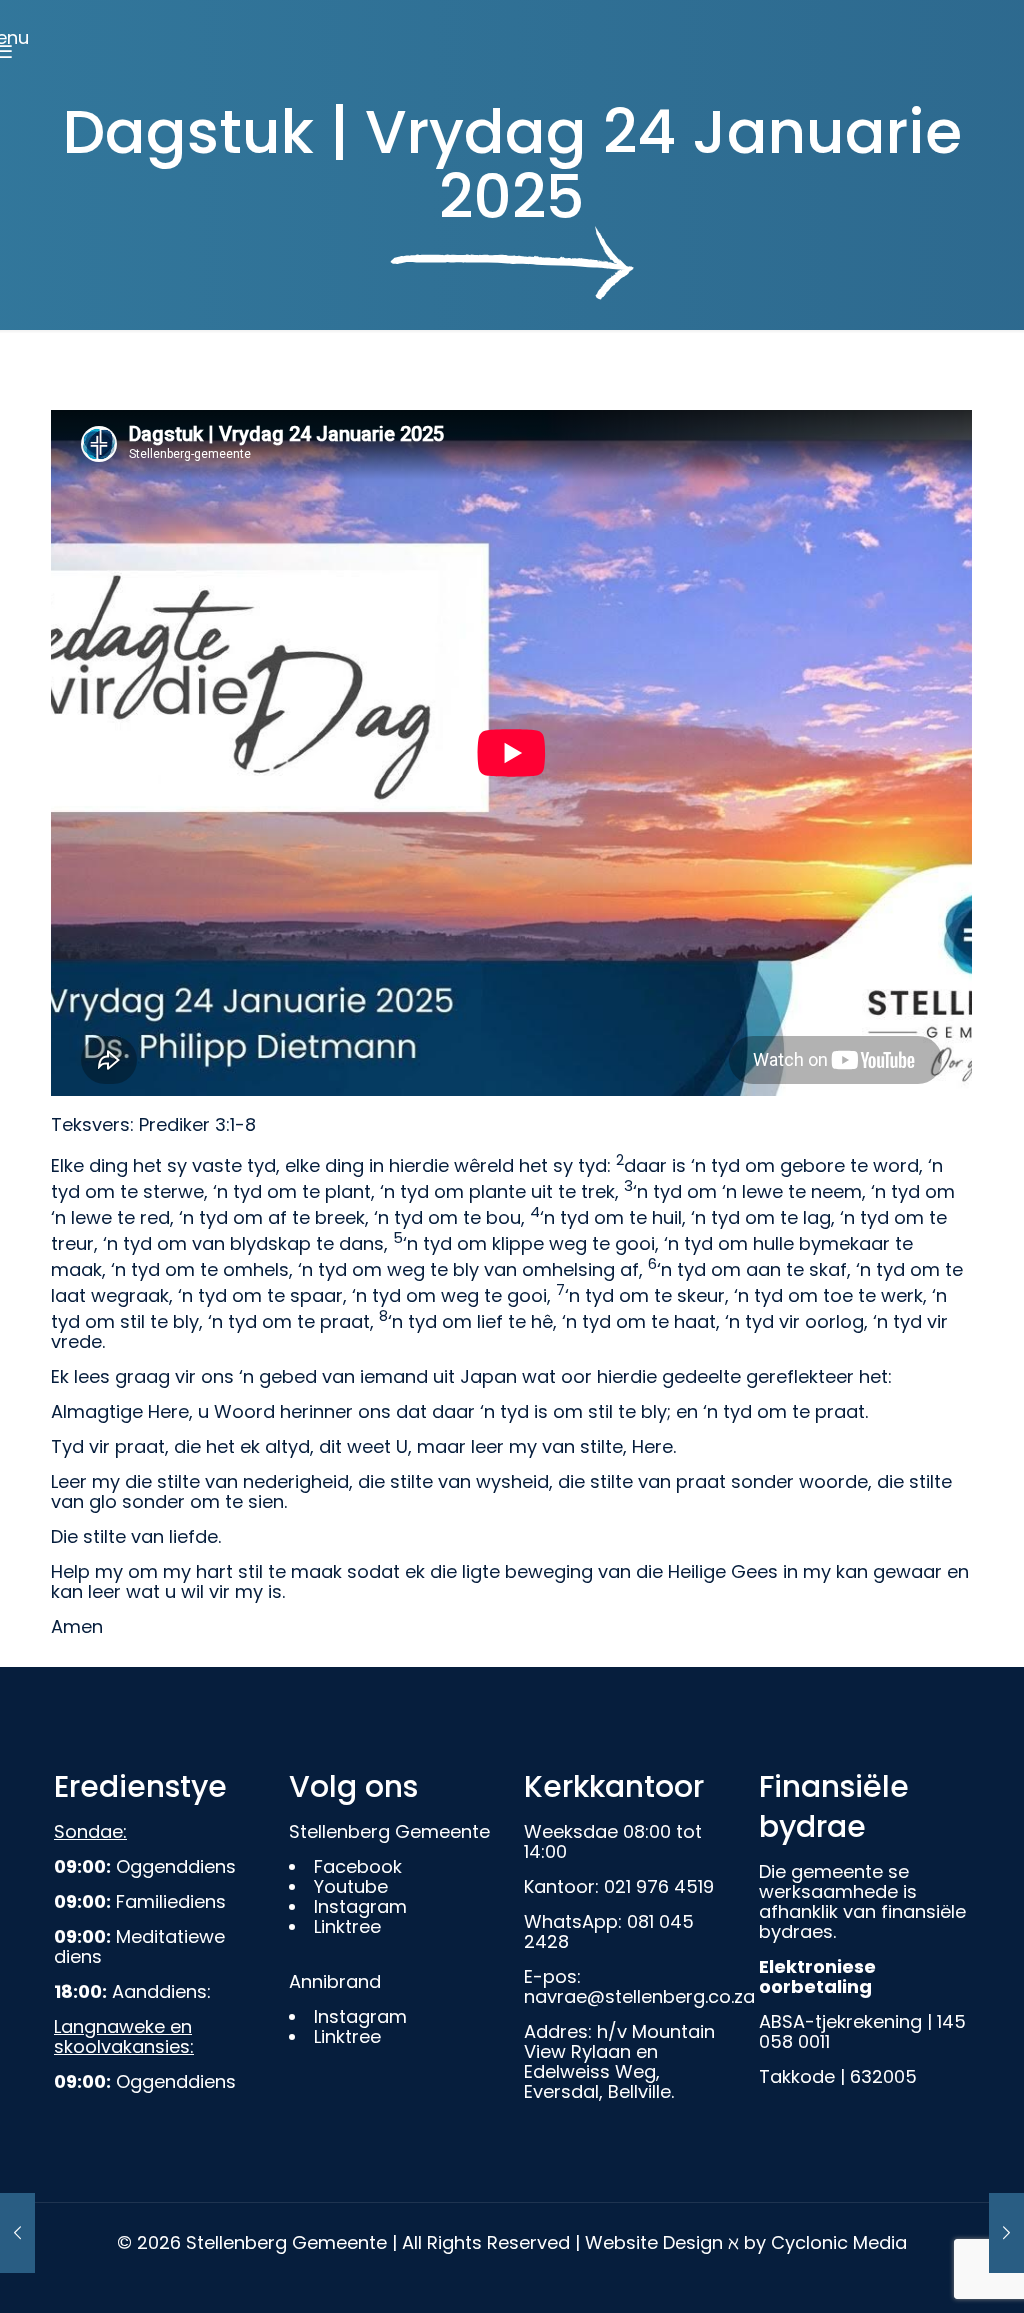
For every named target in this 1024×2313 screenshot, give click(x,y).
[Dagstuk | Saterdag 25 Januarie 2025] (1006, 2233)
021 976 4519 (659, 1886)
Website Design (654, 2242)
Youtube (351, 1886)
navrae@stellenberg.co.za (639, 1996)
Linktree (347, 1926)
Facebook (358, 1866)
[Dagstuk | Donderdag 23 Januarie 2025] (17, 2233)
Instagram (360, 1906)
